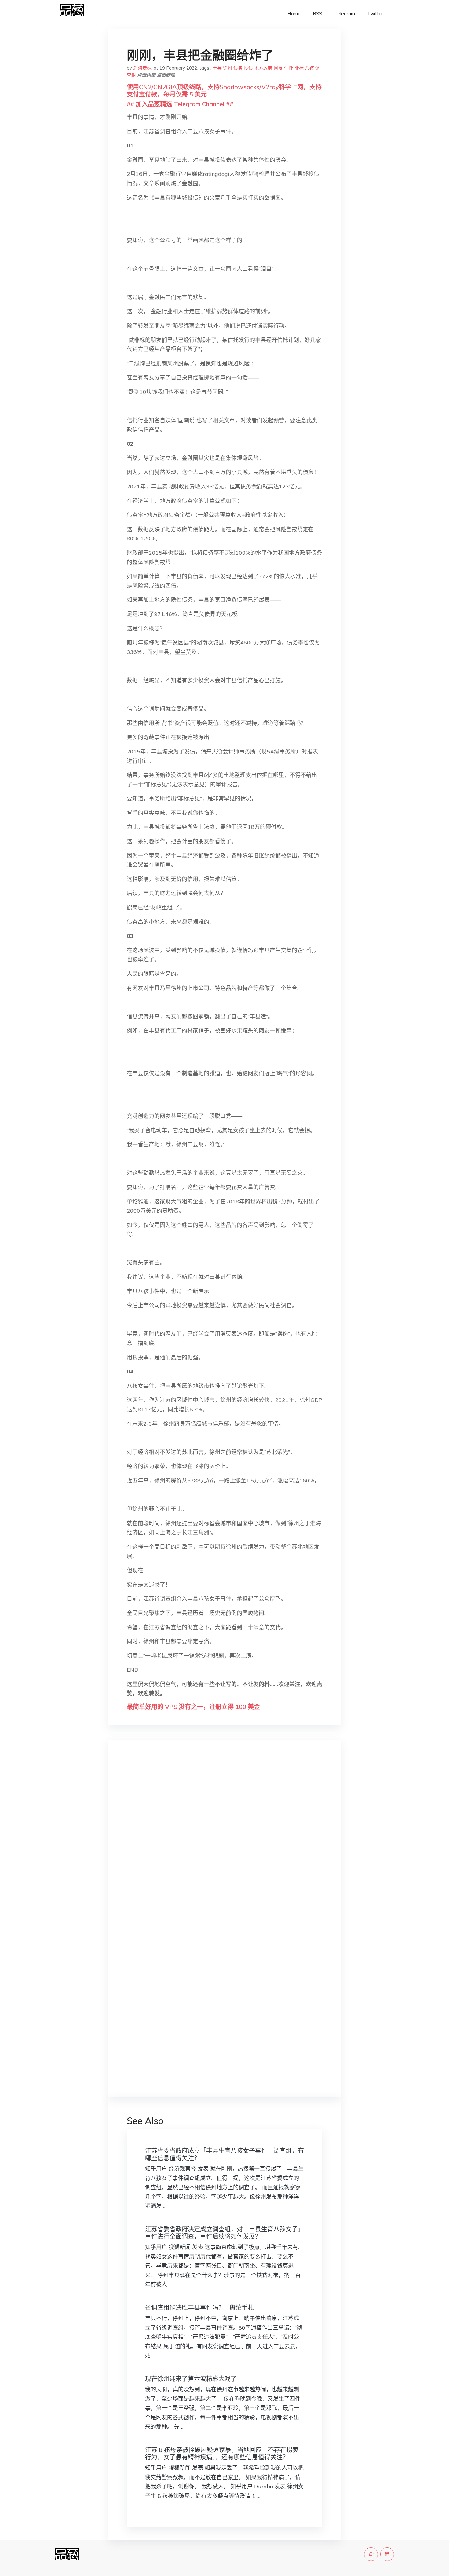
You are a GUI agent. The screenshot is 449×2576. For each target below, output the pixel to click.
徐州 (228, 68)
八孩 (309, 68)
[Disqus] (224, 1841)
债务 (238, 68)
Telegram (345, 14)
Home (294, 14)
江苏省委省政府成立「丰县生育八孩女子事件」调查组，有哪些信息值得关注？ (224, 2154)
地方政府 (263, 68)
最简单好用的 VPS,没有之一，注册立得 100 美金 (193, 1707)
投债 (248, 68)
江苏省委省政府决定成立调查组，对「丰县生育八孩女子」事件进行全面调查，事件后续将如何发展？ (224, 2233)
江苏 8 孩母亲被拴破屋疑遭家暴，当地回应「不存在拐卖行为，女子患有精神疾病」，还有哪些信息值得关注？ (222, 2453)
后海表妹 (142, 68)
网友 (278, 68)
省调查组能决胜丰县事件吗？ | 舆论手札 (199, 2308)
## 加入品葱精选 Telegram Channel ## (180, 104)
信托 (289, 68)
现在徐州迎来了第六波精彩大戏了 (191, 2379)
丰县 (217, 68)
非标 (299, 68)
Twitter (375, 14)
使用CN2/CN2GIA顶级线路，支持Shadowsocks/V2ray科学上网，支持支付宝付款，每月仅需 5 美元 (224, 91)
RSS (318, 14)
